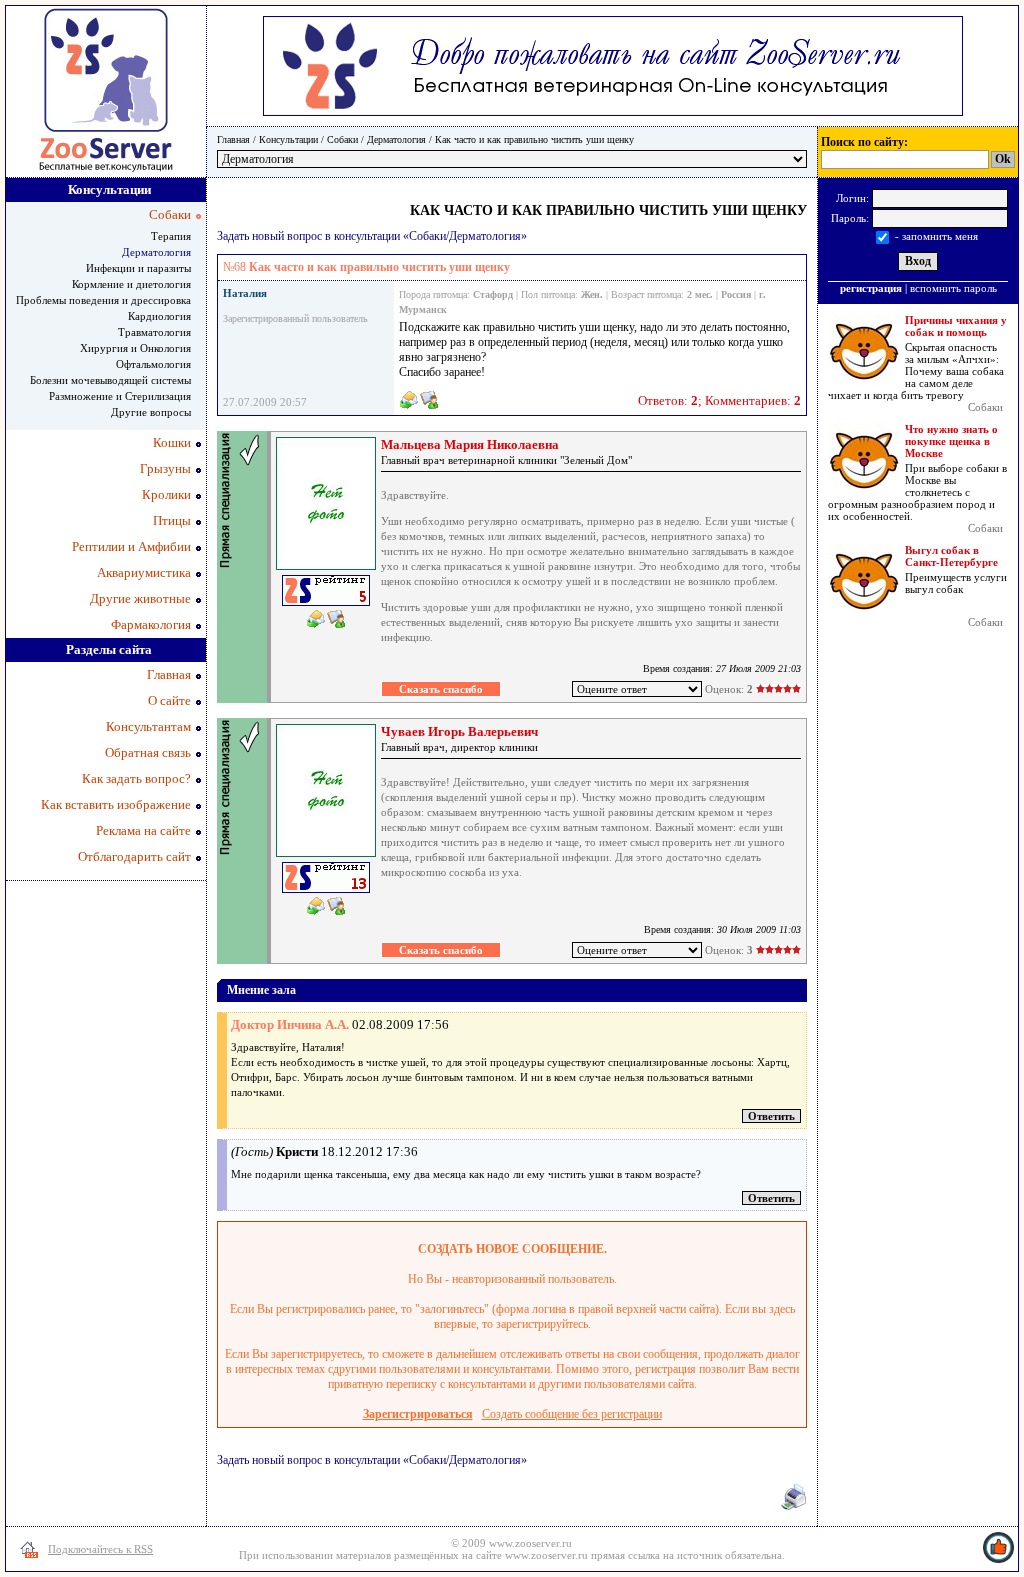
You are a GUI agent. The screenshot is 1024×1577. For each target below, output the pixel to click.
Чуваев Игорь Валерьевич (459, 731)
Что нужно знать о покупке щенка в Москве (951, 441)
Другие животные (140, 598)
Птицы (172, 520)
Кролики (166, 494)
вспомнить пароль (953, 288)
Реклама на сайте (143, 830)
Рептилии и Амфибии (131, 546)
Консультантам (148, 726)
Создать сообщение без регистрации (572, 1414)
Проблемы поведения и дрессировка (103, 300)
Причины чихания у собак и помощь (956, 326)
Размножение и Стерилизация (120, 396)
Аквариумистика (144, 572)
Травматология (154, 332)
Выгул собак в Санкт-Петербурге (951, 556)
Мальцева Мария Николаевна (470, 444)
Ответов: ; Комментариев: (719, 400)
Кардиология (159, 316)
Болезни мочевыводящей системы (110, 380)
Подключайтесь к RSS (100, 1549)
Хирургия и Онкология (135, 348)
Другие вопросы (151, 412)
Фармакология (151, 624)
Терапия (171, 236)
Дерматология (396, 139)
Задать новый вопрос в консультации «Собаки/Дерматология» (372, 236)
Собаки (342, 139)
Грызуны (165, 468)
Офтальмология (153, 364)
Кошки (172, 442)
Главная (233, 139)
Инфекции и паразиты (138, 268)
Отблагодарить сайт (134, 856)
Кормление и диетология (131, 284)
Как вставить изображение (116, 804)
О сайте (169, 700)
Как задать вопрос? (136, 778)
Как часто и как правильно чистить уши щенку (534, 139)
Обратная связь (148, 752)
